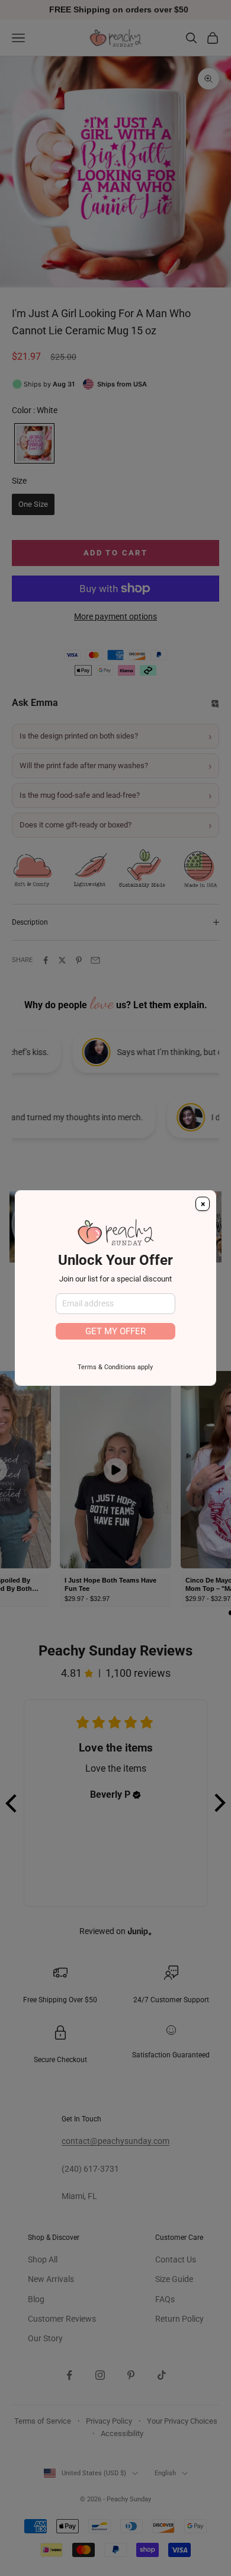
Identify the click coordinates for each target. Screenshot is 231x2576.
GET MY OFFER (115, 1331)
